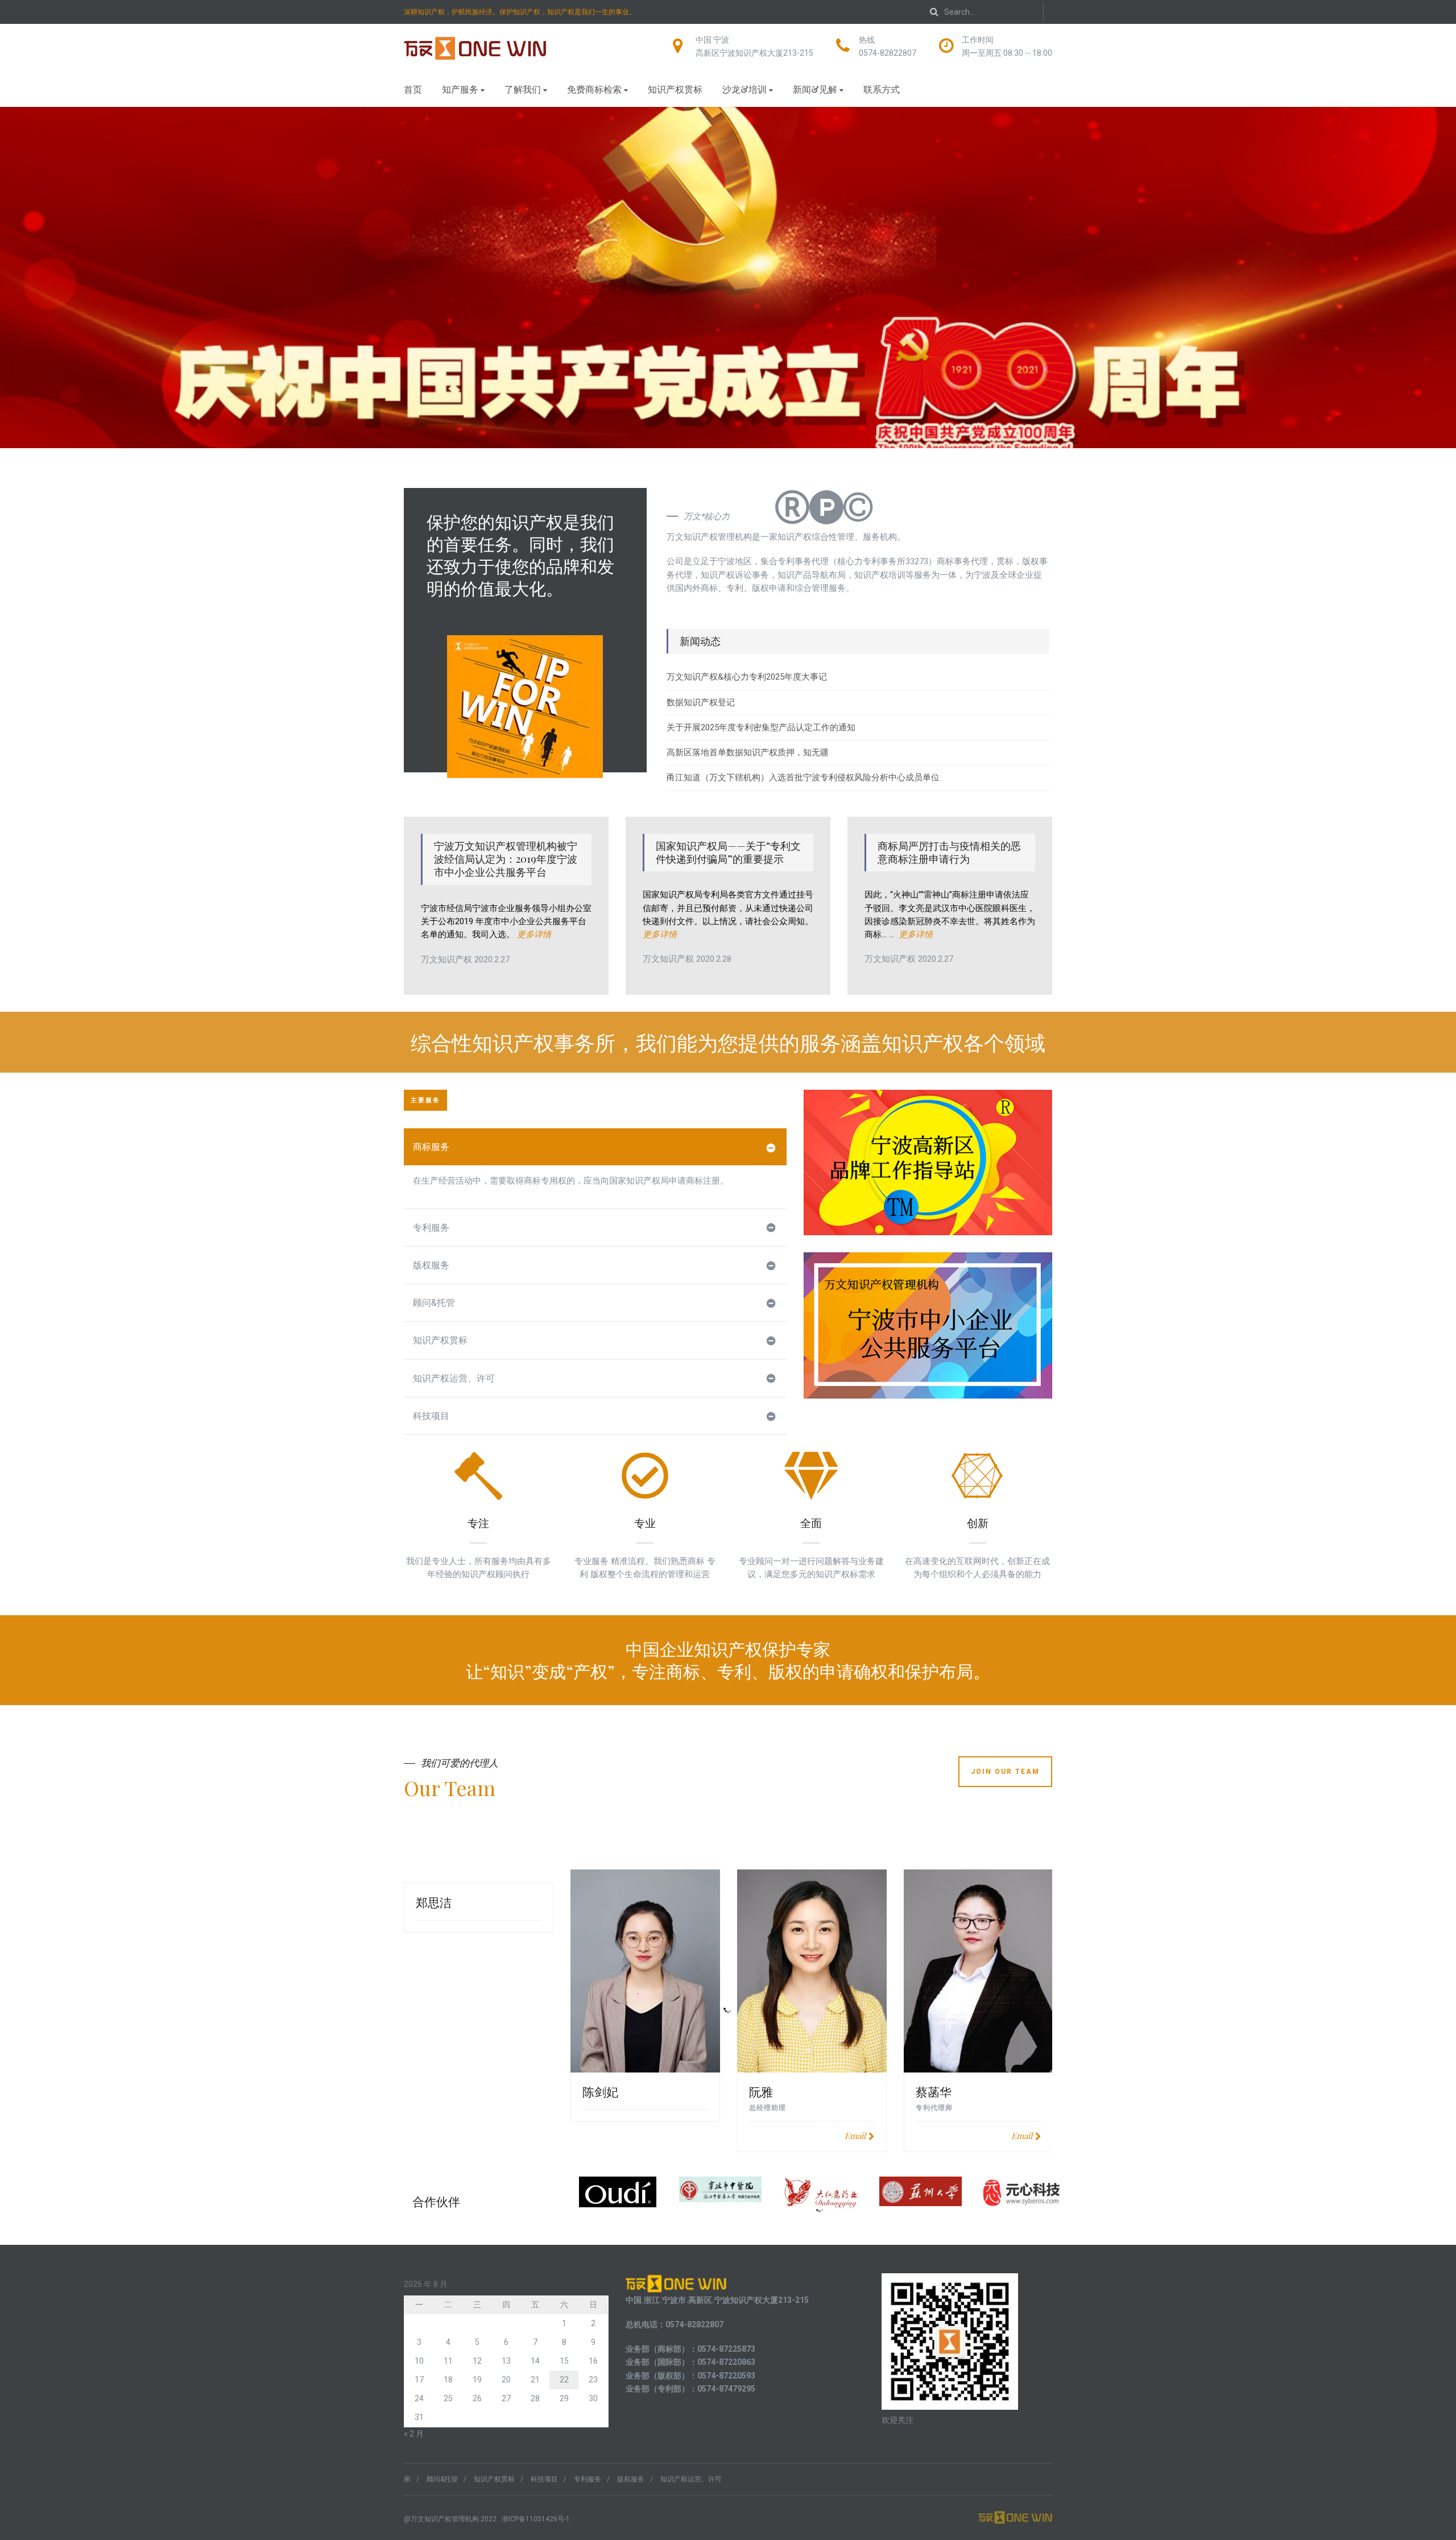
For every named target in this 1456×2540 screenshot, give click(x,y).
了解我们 (523, 89)
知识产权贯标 (675, 89)
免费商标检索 (594, 89)
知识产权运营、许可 (454, 1378)
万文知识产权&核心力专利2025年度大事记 (747, 677)
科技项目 (431, 1416)
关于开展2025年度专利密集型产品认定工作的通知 (761, 727)
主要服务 (425, 1100)
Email (855, 2136)
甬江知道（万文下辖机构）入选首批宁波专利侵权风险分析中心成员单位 (803, 777)
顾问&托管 (434, 1303)
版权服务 (431, 1265)
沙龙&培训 (744, 89)
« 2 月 (414, 2434)
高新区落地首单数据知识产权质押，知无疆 (748, 752)
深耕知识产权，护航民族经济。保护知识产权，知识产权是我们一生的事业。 (520, 12)
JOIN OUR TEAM (1005, 1772)
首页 (413, 89)
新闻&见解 (815, 89)
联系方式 (882, 89)
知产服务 (460, 89)
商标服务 (431, 1147)
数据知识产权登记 (701, 702)
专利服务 (431, 1228)
